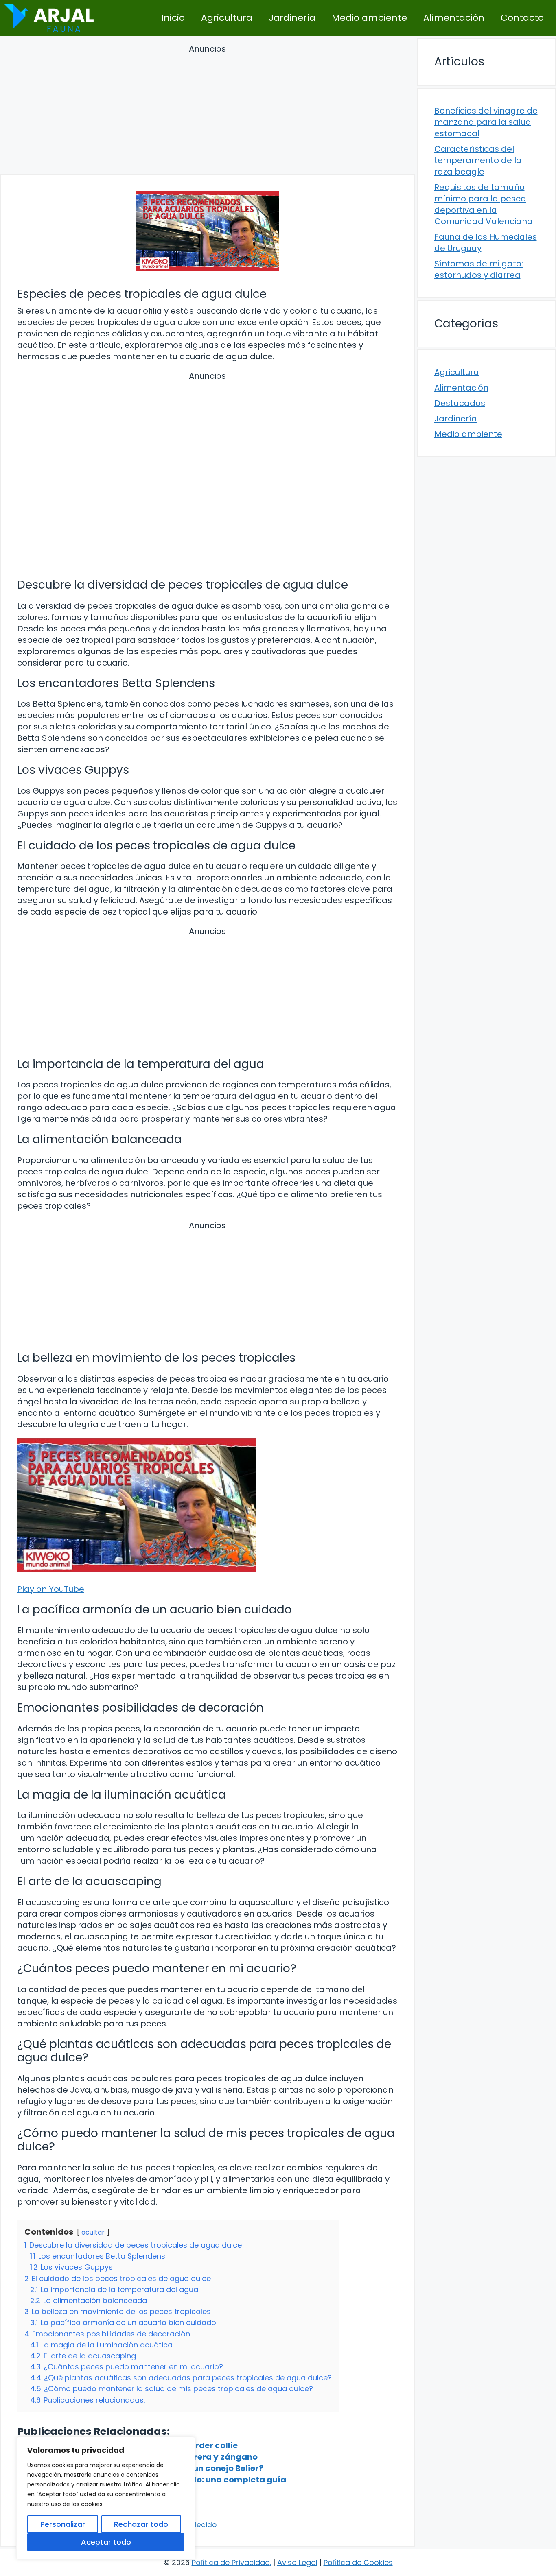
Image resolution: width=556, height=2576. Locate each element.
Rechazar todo (141, 2524)
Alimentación (454, 18)
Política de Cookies (358, 2562)
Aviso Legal (297, 2562)
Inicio (173, 18)
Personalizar (63, 2524)
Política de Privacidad (231, 2562)
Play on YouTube (51, 1589)
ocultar (93, 2232)
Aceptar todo (106, 2542)
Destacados (460, 403)
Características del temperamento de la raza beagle (478, 160)
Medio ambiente (369, 18)
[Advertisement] (208, 110)
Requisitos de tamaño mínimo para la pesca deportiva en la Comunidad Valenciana (484, 204)
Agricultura (227, 18)
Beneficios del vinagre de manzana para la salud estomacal (486, 122)
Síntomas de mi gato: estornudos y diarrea (479, 269)
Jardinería (292, 18)
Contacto (522, 18)
